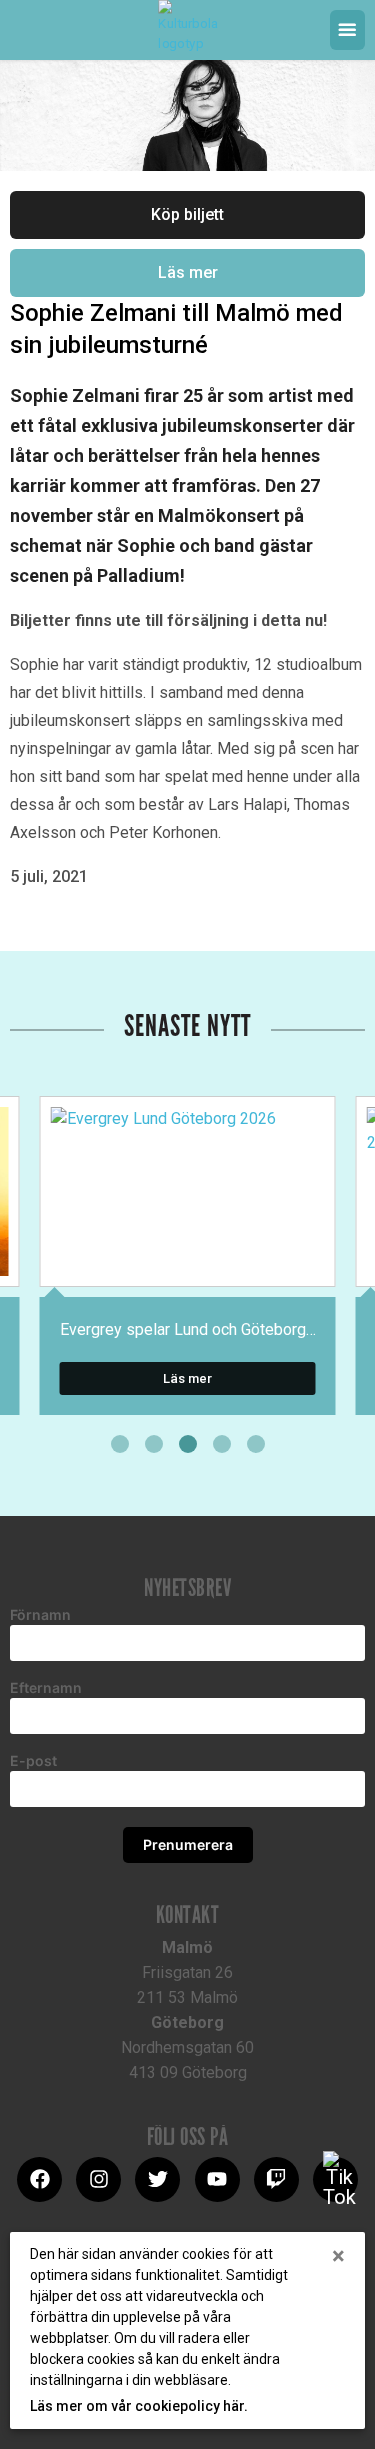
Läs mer (188, 272)
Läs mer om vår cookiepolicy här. (139, 2406)
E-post (33, 1761)
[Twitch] (276, 2179)
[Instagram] (98, 2179)
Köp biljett (187, 214)
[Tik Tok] (335, 2179)
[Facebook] (39, 2179)
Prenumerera (188, 1844)
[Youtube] (217, 2179)
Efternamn (46, 1688)
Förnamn (40, 1615)
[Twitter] (157, 2179)
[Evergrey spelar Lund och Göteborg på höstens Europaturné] (188, 1191)
